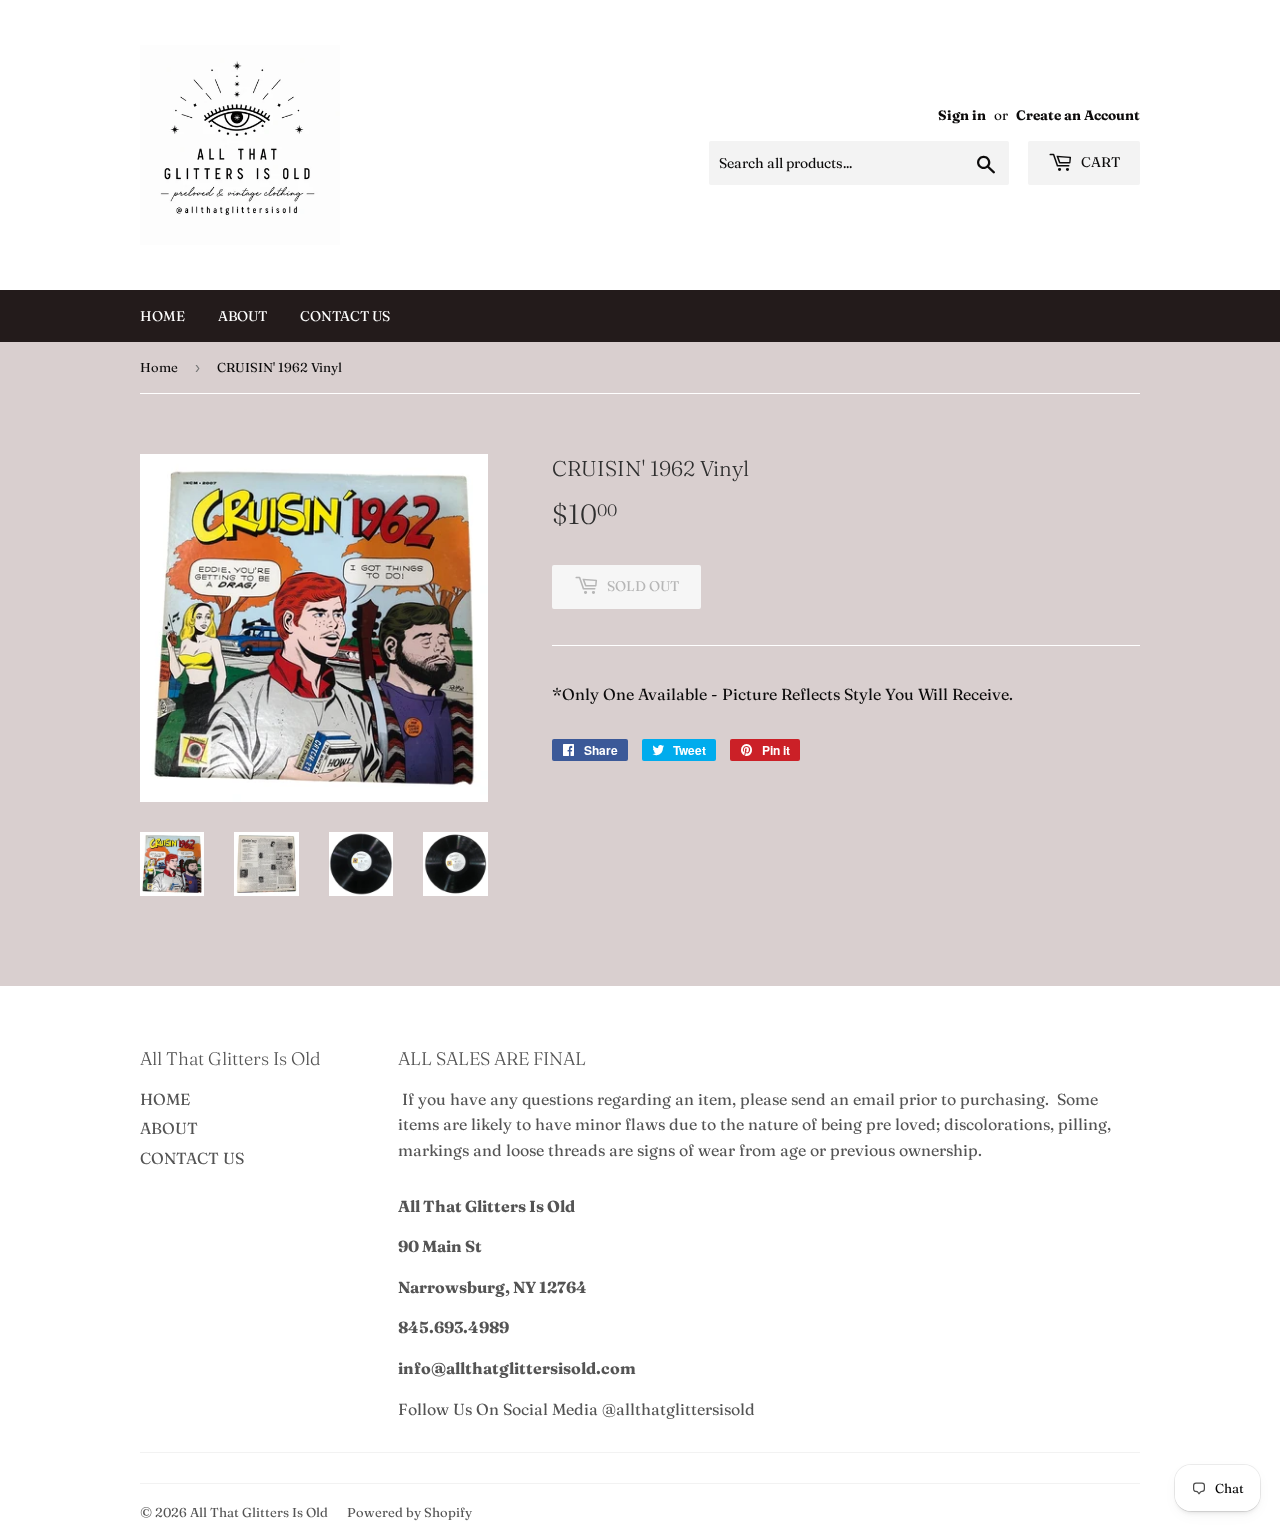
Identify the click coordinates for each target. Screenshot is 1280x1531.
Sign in (962, 115)
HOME (162, 316)
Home (159, 367)
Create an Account (1078, 115)
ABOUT (242, 316)
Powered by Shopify (409, 1512)
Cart (1099, 162)
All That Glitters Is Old (259, 1512)
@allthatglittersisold (678, 1409)
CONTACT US (345, 316)
